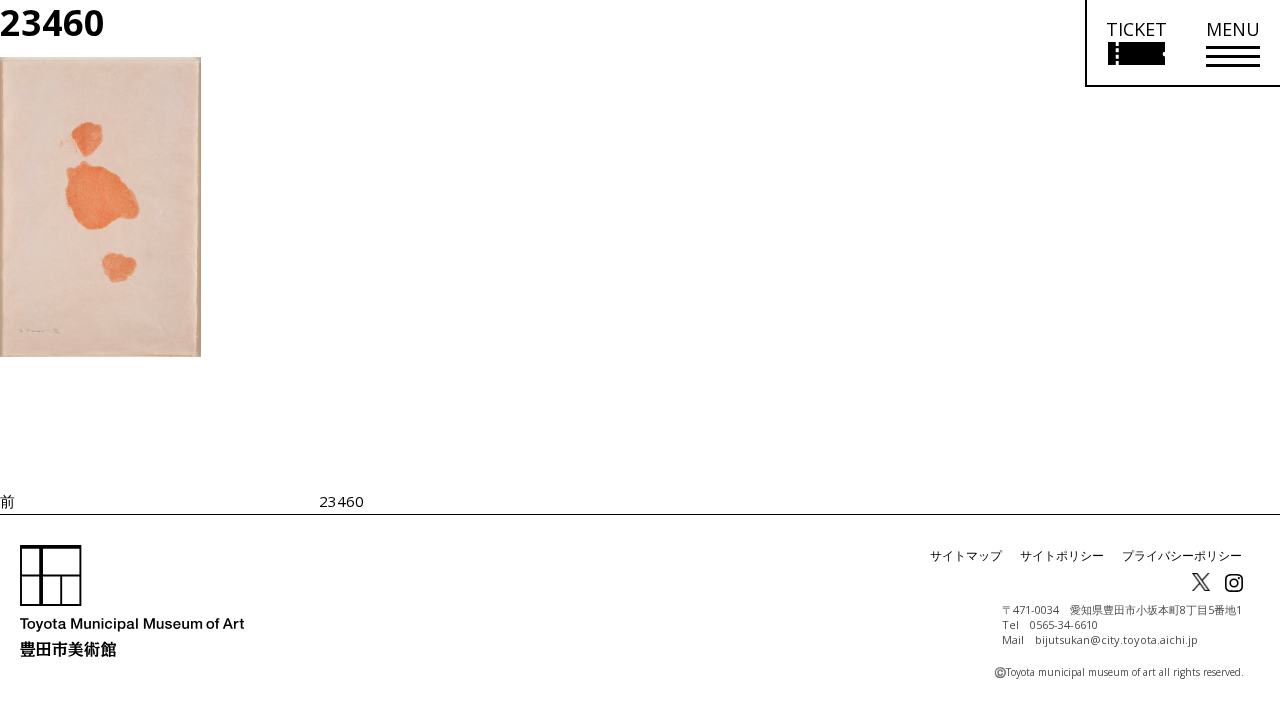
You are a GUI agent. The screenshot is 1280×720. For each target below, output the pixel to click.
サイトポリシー (1062, 555)
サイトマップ (966, 555)
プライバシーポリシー (1182, 555)
